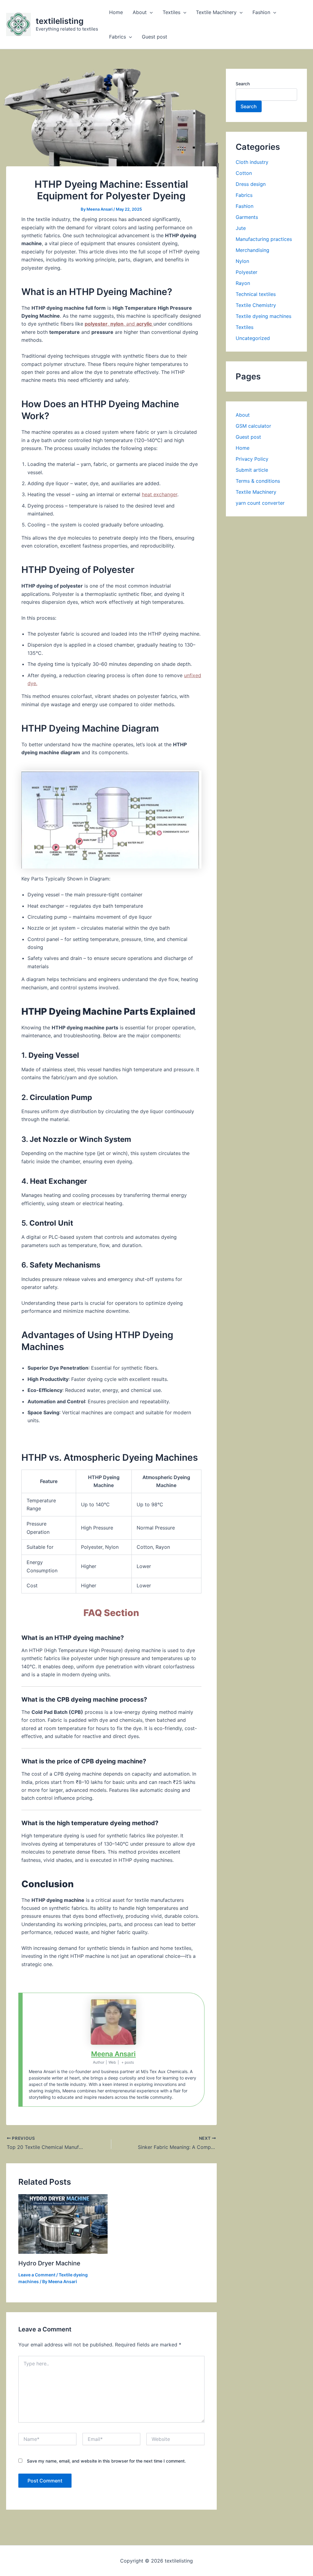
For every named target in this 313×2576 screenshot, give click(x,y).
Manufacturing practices (264, 239)
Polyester (247, 272)
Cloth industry (252, 162)
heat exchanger (160, 494)
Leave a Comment (37, 2275)
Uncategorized (253, 338)
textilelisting (60, 21)
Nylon (242, 261)
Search (243, 84)
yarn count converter (260, 503)
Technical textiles (256, 294)
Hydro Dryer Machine (49, 2263)
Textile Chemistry (256, 305)
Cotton (244, 173)
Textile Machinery (216, 12)
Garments (247, 217)
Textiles (171, 12)
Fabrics (118, 37)
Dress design (251, 184)
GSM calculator (253, 426)
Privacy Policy (252, 459)
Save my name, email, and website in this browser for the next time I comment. (106, 2461)
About (140, 12)
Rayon (243, 283)
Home (116, 12)
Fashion (261, 12)
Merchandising (252, 250)
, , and (118, 324)
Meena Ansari (113, 2054)
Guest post (155, 37)
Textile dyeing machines (263, 316)
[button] (150, 12)
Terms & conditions (258, 481)
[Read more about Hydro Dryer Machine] (63, 2224)
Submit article (252, 470)
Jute (241, 228)
